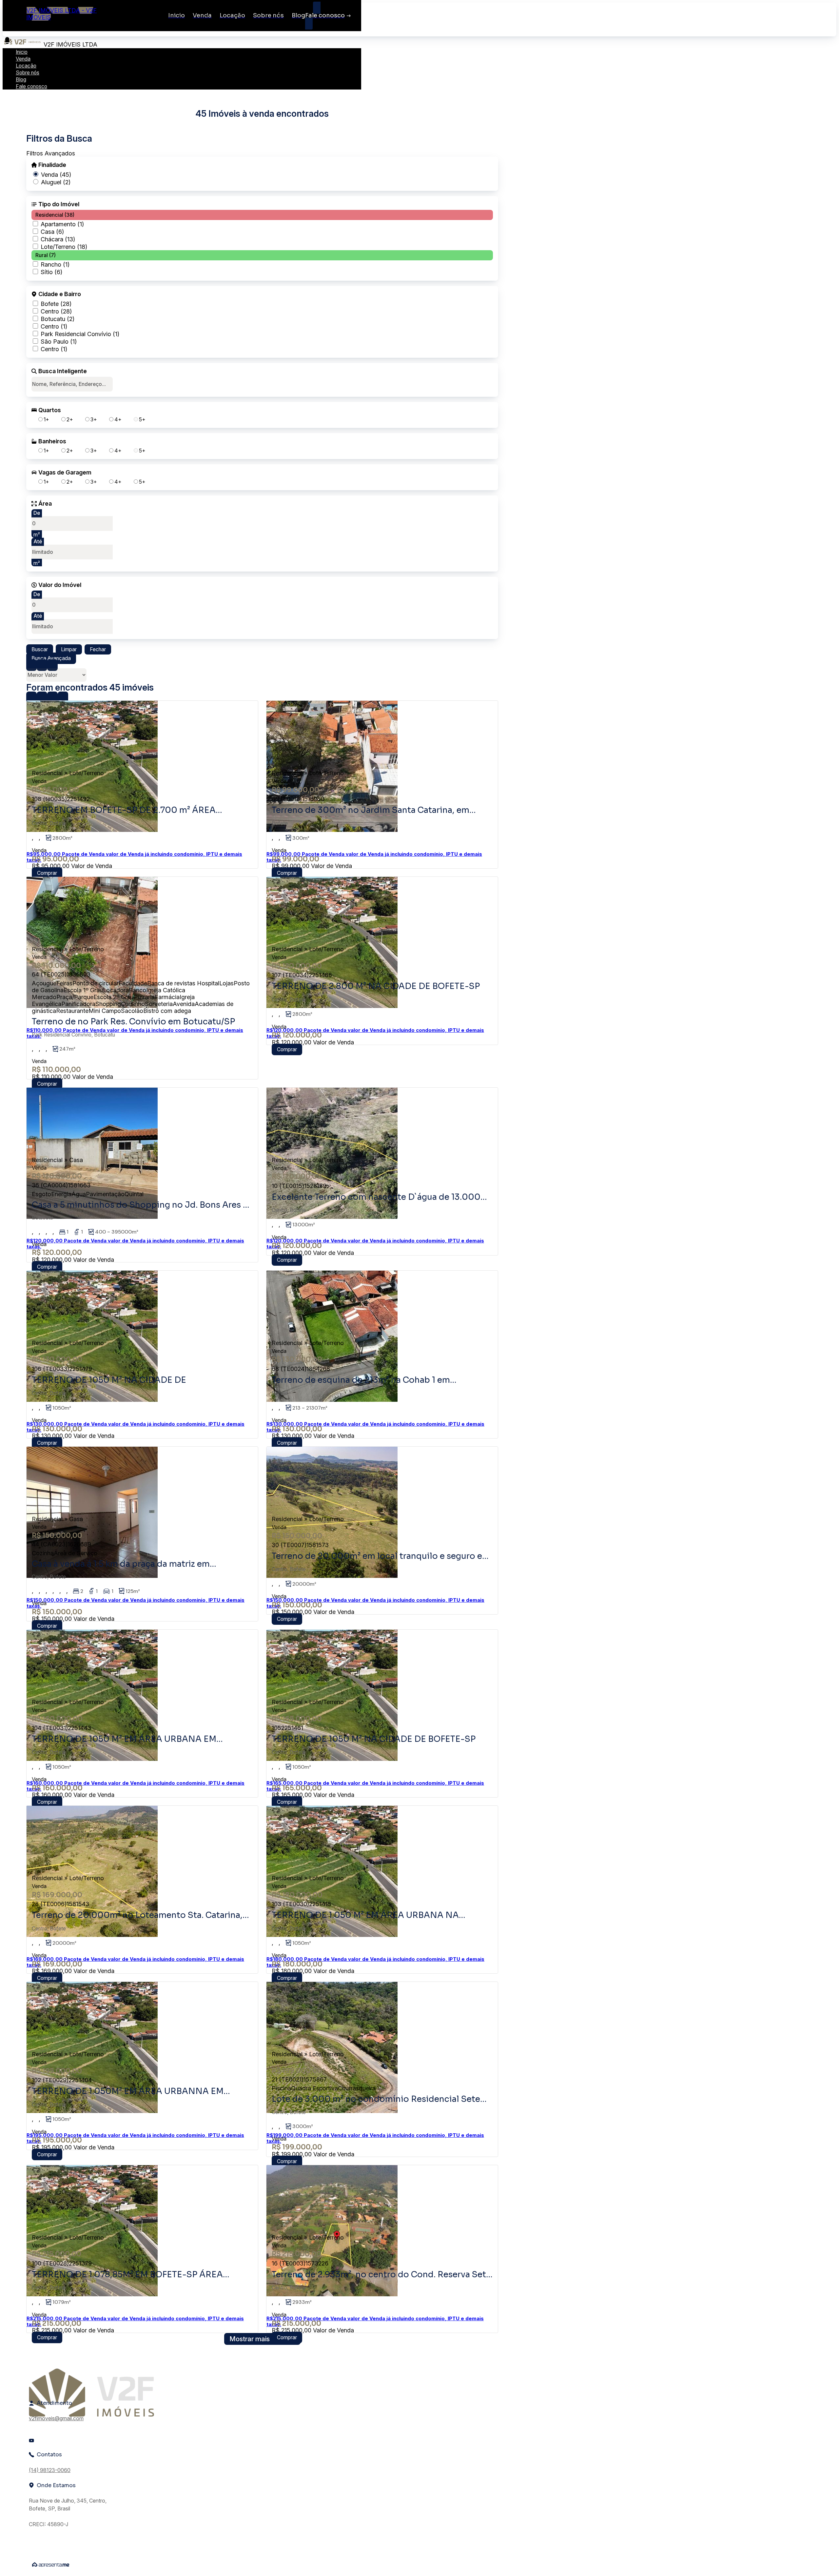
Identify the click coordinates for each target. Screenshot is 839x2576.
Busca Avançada (51, 658)
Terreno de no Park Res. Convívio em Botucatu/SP (133, 1022)
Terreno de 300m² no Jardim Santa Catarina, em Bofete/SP (371, 810)
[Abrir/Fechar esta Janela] (63, 697)
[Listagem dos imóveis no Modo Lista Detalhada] (42, 665)
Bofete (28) (56, 304)
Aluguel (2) (56, 182)
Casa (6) (52, 232)
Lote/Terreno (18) (64, 247)
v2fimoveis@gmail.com (56, 2418)
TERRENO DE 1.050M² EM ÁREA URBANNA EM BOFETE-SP (128, 2091)
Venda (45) (56, 175)
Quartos (50, 410)
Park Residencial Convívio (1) (80, 334)
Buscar (40, 649)
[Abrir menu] (7, 40)
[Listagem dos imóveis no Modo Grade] (31, 665)
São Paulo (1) (59, 342)
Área (45, 504)
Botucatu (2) (58, 319)
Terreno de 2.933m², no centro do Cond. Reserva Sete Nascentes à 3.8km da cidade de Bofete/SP (381, 2275)
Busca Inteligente (63, 371)
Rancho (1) (55, 264)
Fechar (98, 649)
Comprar (47, 873)
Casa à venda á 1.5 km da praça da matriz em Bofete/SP (121, 1564)
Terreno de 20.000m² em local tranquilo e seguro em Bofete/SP (381, 1556)
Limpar (69, 649)
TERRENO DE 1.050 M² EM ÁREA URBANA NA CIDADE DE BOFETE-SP (365, 1915)
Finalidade (52, 165)
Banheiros (52, 441)
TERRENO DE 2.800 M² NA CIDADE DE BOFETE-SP (376, 986)
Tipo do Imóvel (59, 204)
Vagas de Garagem (65, 473)
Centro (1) (54, 326)
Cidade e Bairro (60, 294)
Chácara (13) (58, 239)
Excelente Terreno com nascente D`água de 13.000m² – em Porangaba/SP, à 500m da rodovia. (381, 1197)
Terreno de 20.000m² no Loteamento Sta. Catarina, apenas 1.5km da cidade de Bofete (137, 1915)
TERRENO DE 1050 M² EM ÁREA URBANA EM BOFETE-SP (124, 1739)
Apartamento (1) (62, 224)
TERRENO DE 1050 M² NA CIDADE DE (109, 1380)
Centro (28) (56, 311)
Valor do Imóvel (60, 585)
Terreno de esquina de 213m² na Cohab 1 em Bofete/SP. (361, 1380)
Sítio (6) (51, 272)
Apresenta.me (51, 2565)
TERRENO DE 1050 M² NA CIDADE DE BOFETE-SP (374, 1739)
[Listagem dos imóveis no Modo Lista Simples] (52, 665)
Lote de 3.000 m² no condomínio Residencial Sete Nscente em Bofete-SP (376, 2099)
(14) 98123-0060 (50, 2470)
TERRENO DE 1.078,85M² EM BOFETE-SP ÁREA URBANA (127, 2275)
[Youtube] (60, 2441)
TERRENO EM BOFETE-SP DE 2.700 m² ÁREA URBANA (124, 810)
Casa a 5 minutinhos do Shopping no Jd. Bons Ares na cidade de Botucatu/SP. (142, 1205)
